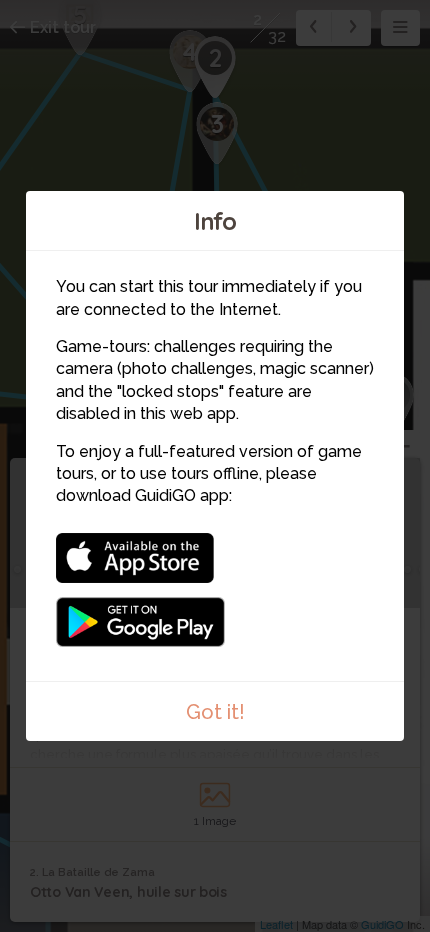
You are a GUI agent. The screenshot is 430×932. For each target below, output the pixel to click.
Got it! (215, 712)
